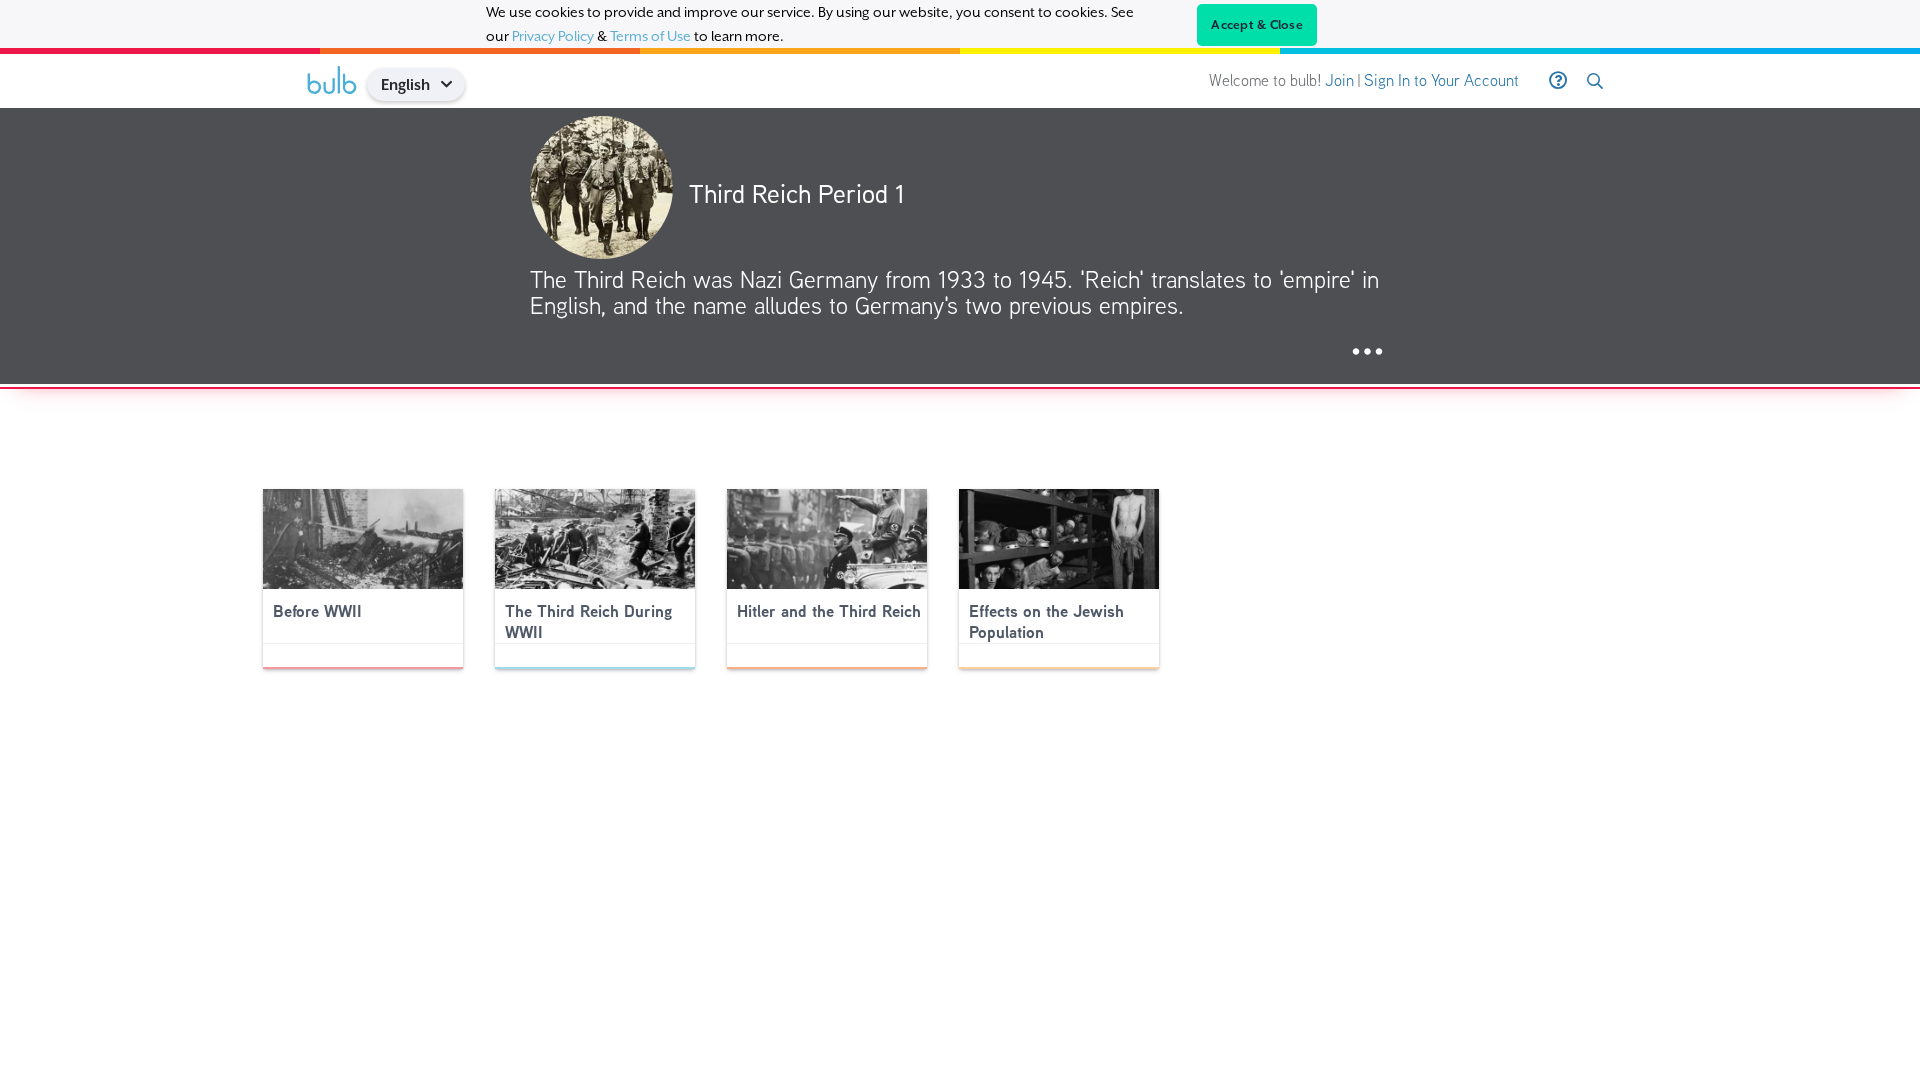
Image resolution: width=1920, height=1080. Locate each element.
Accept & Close (1257, 25)
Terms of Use (650, 36)
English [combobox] (405, 84)
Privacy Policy (553, 36)
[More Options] (1367, 352)
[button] (453, 84)
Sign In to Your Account (1441, 80)
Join (1339, 80)
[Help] (1558, 81)
